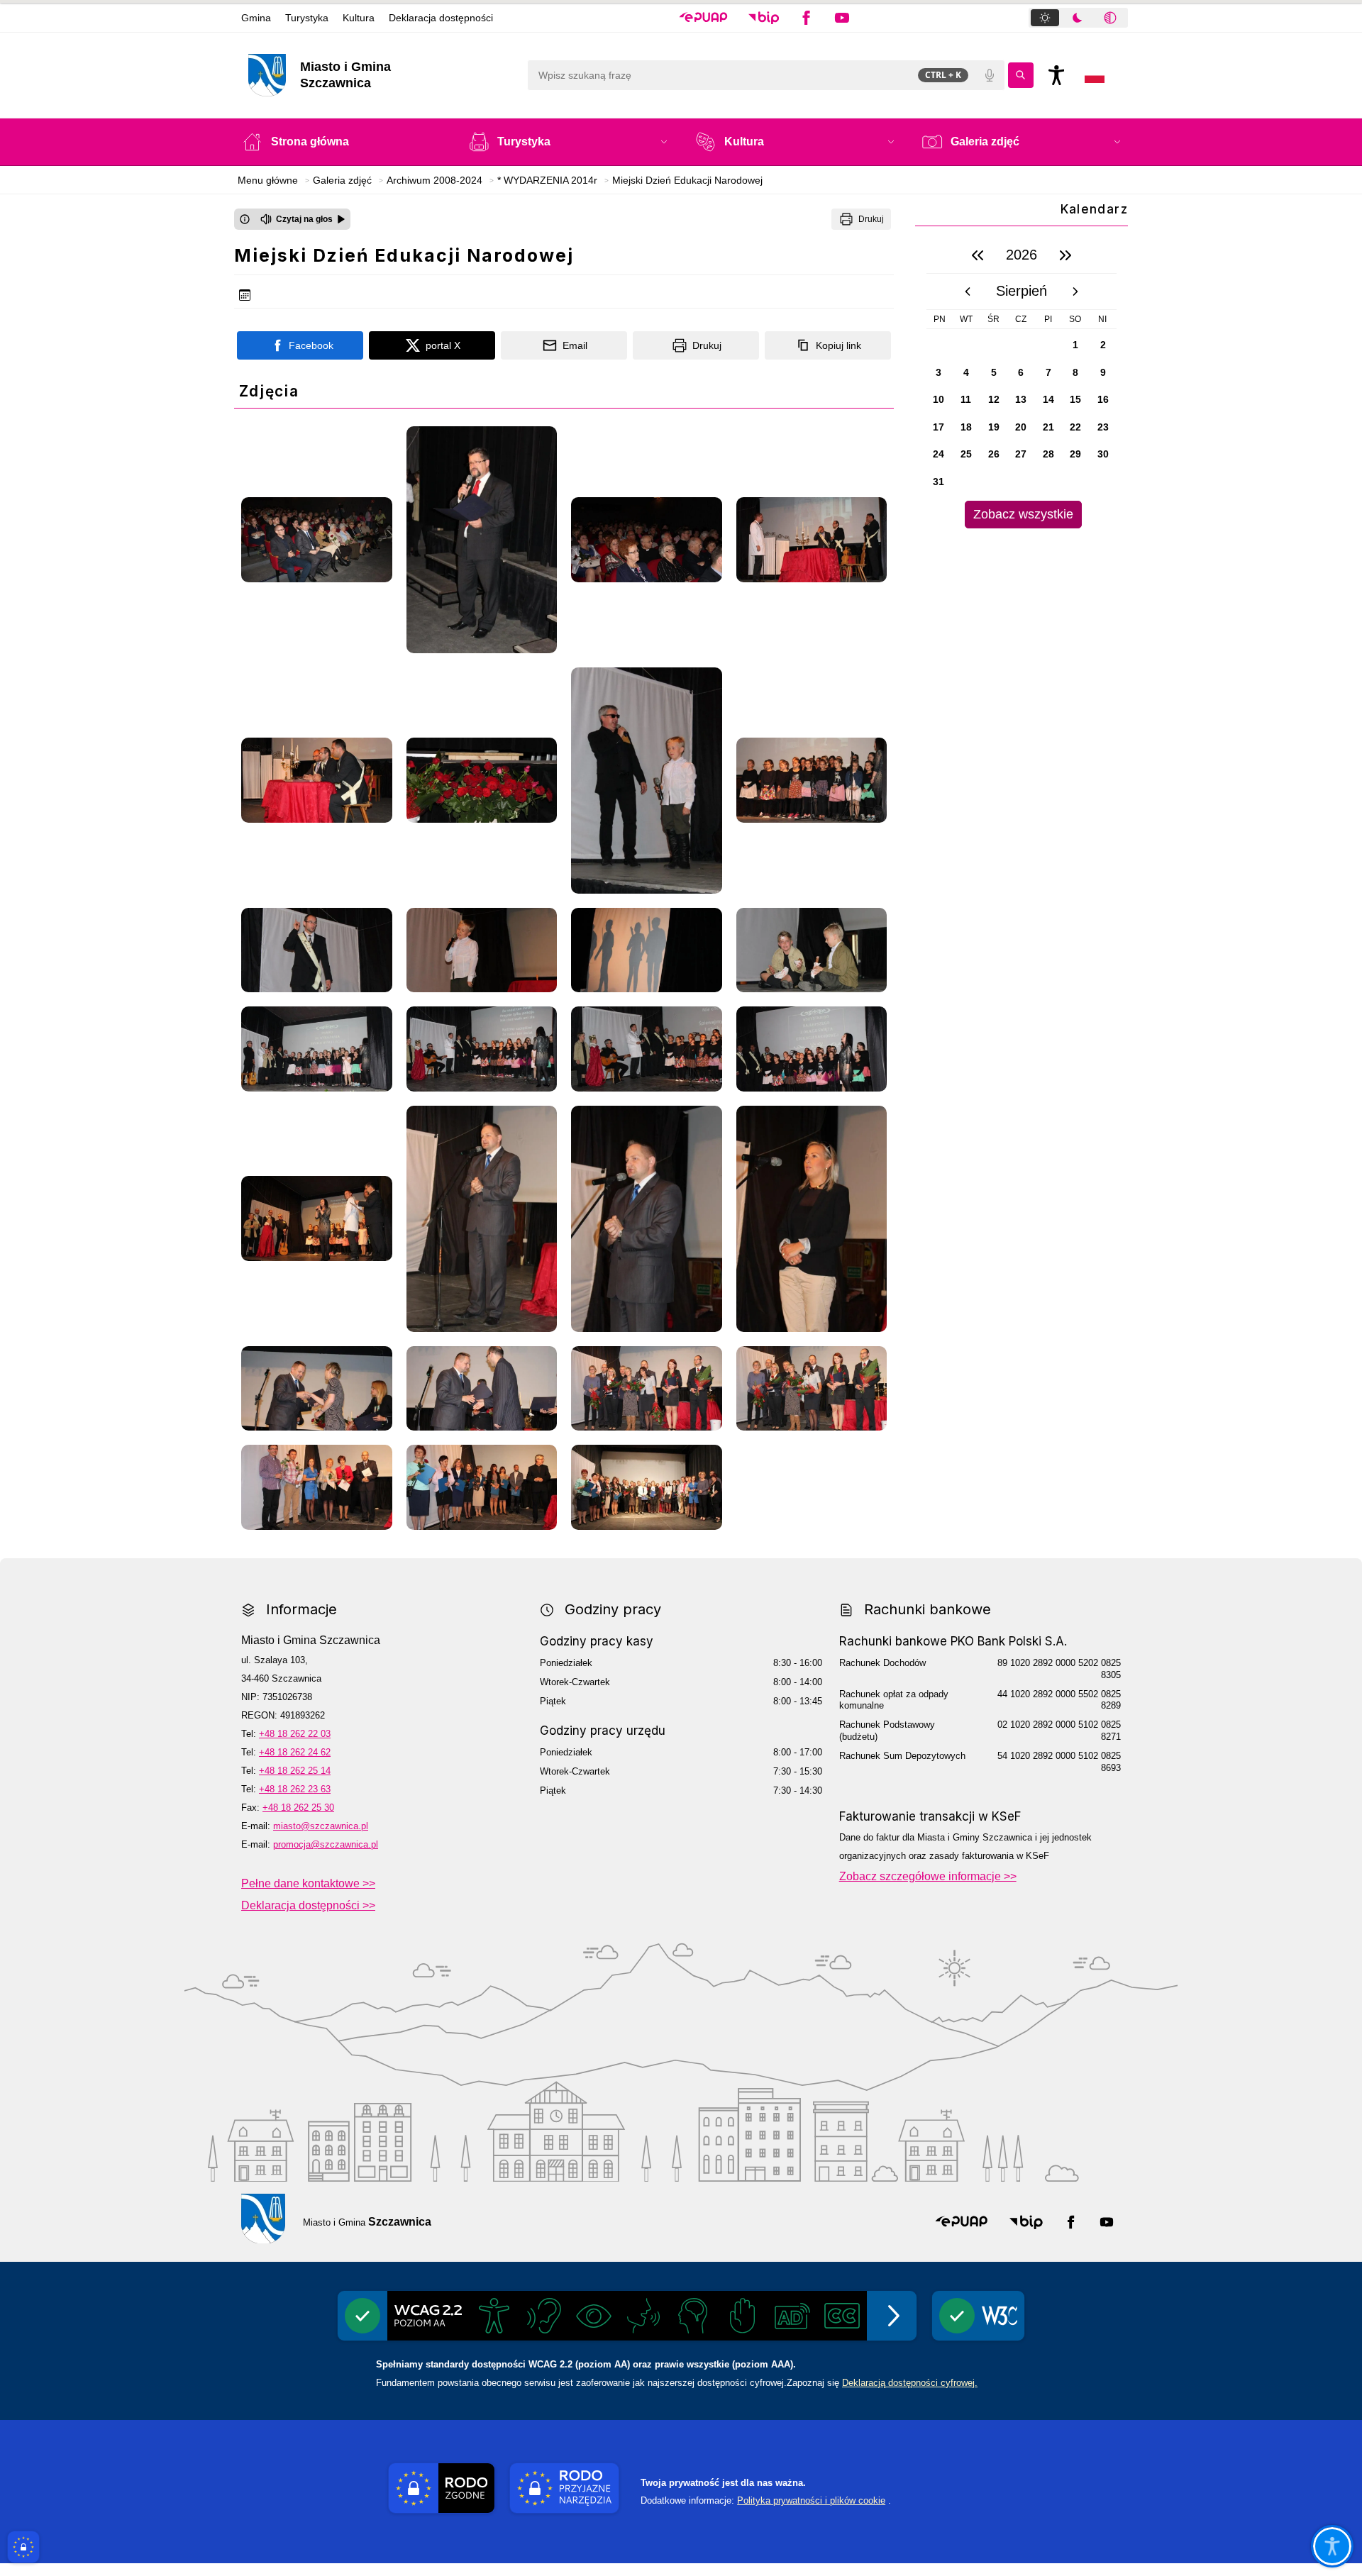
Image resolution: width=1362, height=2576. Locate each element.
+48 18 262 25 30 (298, 1808)
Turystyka (307, 18)
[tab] (1045, 18)
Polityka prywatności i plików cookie (811, 2500)
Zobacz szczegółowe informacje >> (928, 1876)
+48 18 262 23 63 (295, 1789)
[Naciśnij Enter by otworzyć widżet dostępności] (1056, 75)
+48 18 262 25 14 (295, 1771)
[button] (703, 18)
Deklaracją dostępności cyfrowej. (910, 2383)
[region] (1021, 383)
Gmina (256, 18)
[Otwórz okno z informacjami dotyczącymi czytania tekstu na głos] (245, 219)
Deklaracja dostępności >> (308, 1905)
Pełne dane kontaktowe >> (308, 1883)
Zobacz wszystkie (1023, 514)
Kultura (359, 18)
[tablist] (1078, 18)
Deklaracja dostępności (441, 18)
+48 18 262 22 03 (295, 1734)
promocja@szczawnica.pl (326, 1844)
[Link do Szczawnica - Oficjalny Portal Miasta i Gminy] (263, 2219)
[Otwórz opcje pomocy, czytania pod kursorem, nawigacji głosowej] (1332, 2546)
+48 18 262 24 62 (295, 1752)
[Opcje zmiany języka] (1095, 75)
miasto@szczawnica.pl (321, 1826)
